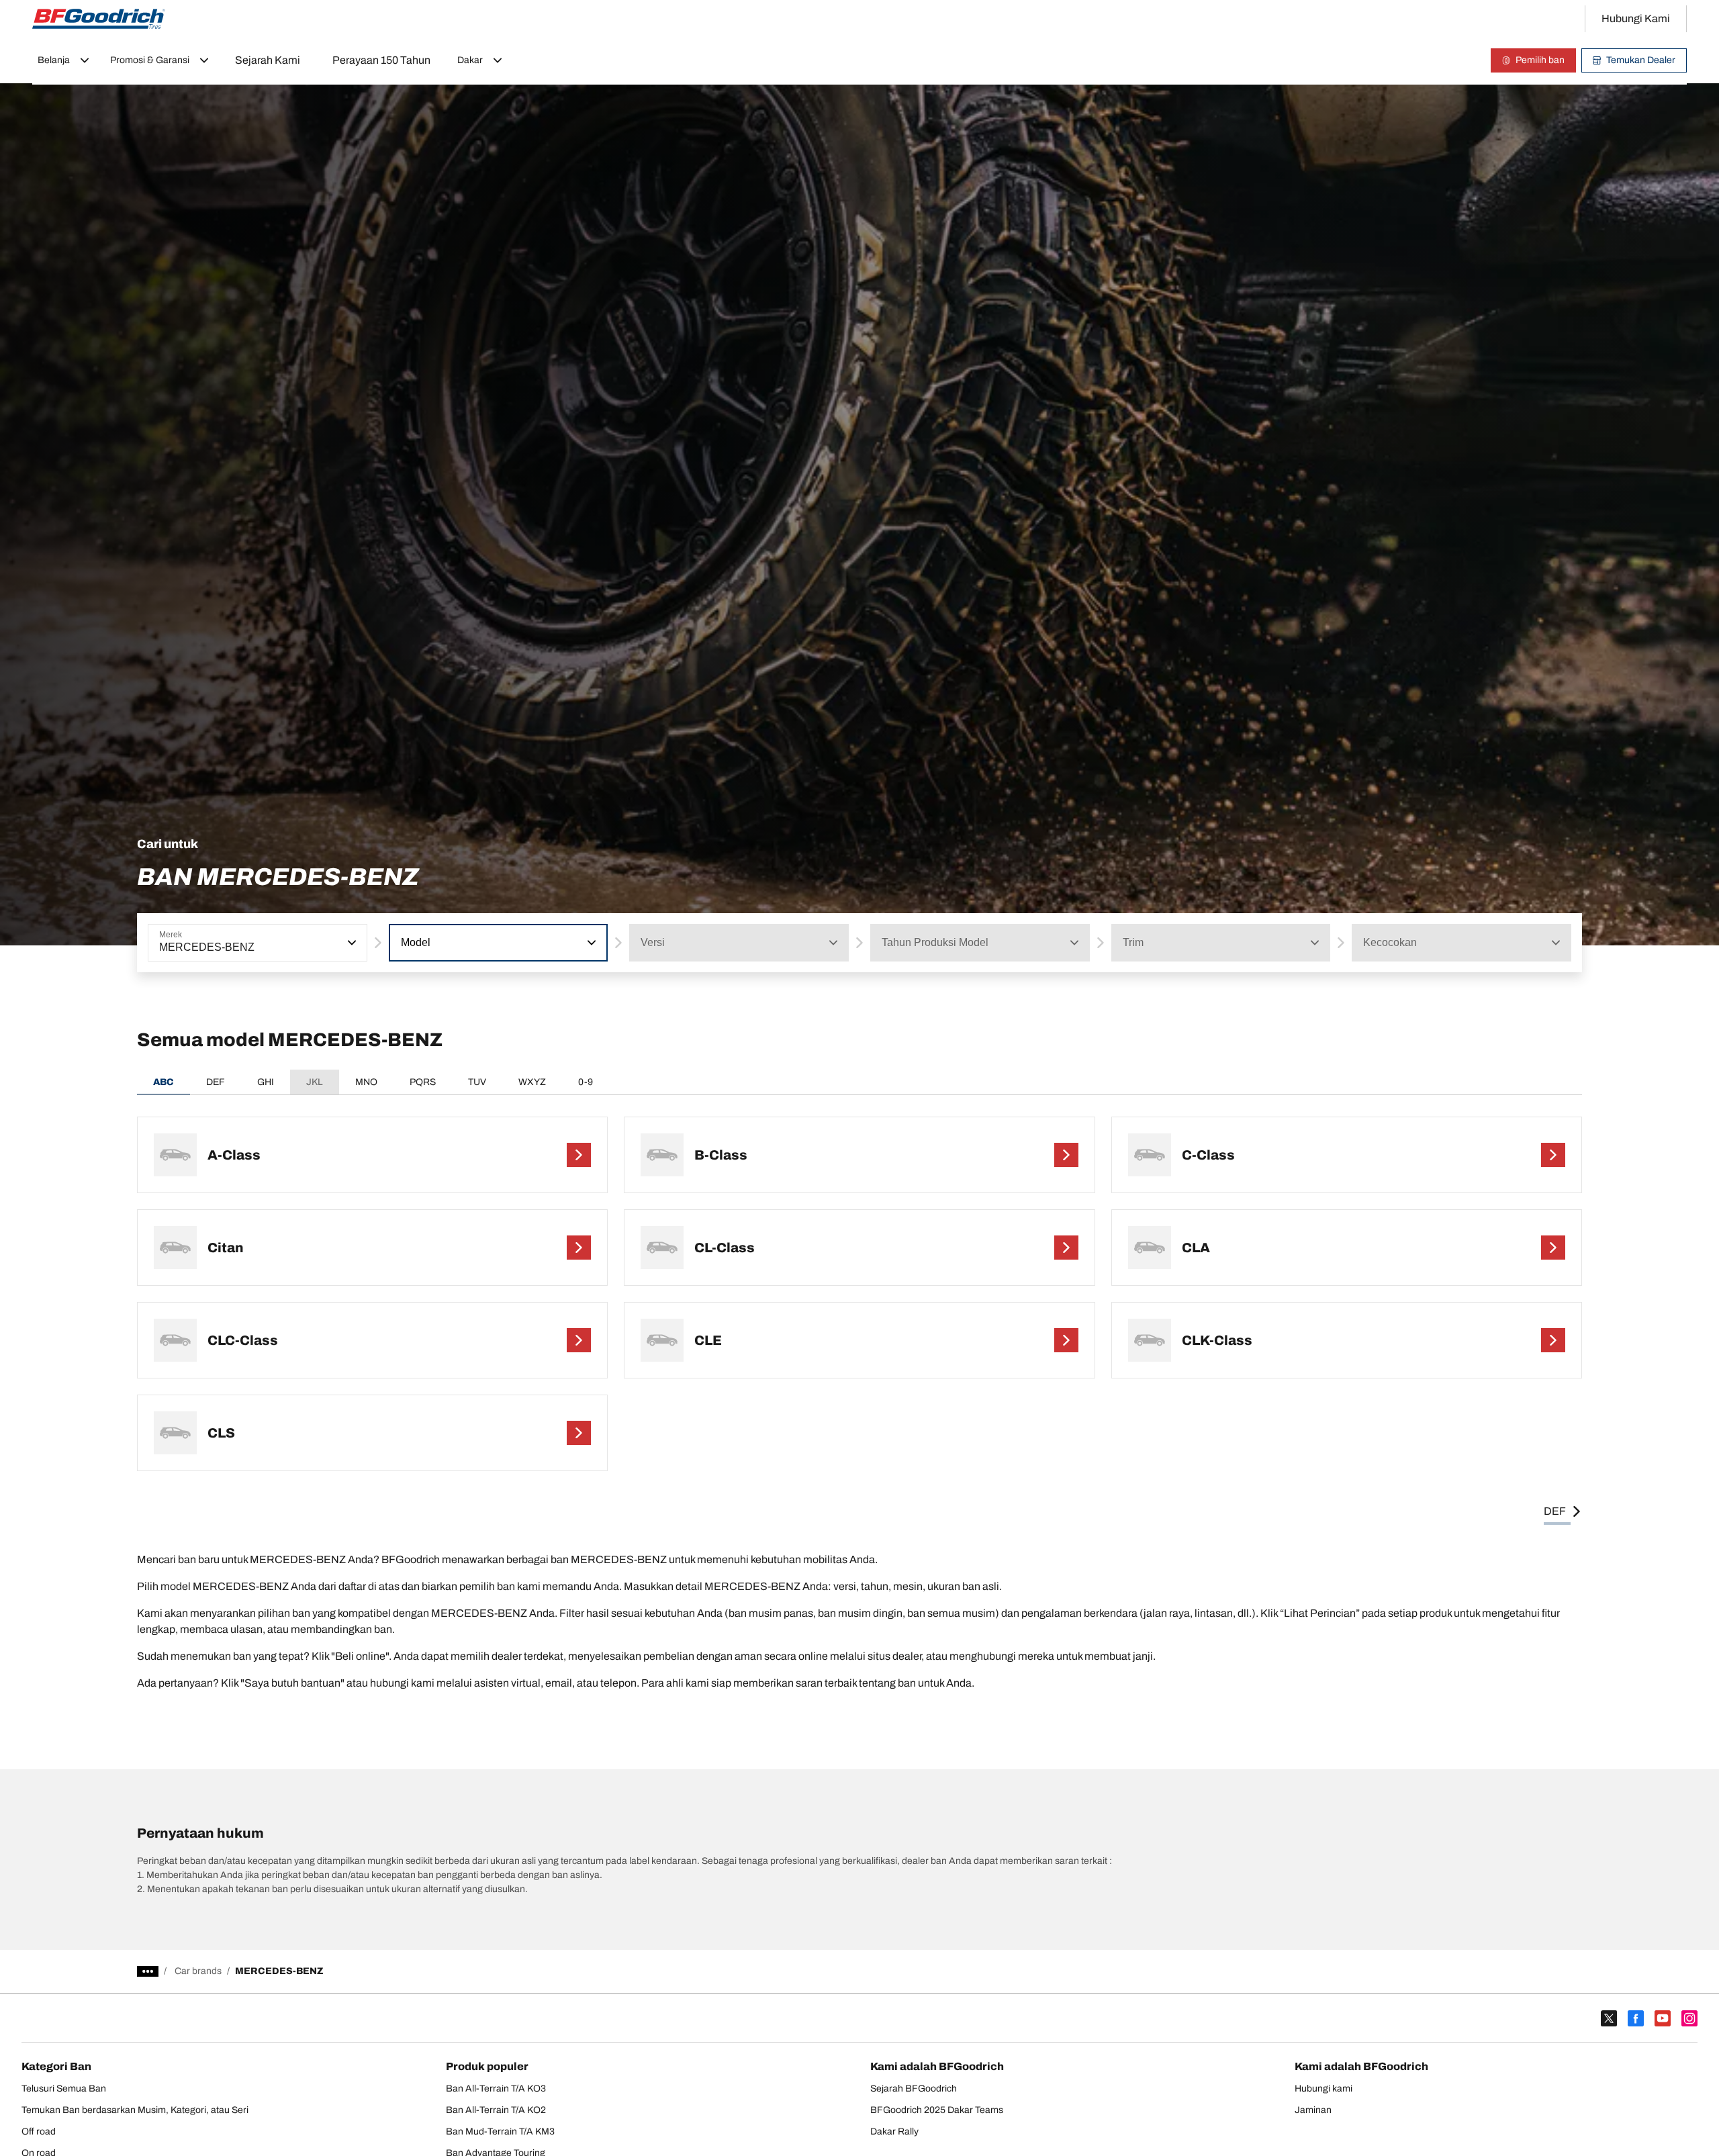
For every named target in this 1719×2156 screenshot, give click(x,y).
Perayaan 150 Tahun (381, 60)
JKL (315, 1082)
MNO (366, 1082)
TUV (477, 1082)
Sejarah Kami (268, 60)
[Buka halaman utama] (99, 19)
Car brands (198, 1971)
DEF (216, 1082)
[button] (351, 943)
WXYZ (532, 1082)
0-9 (586, 1082)
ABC (164, 1082)
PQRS (423, 1082)
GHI (266, 1082)
